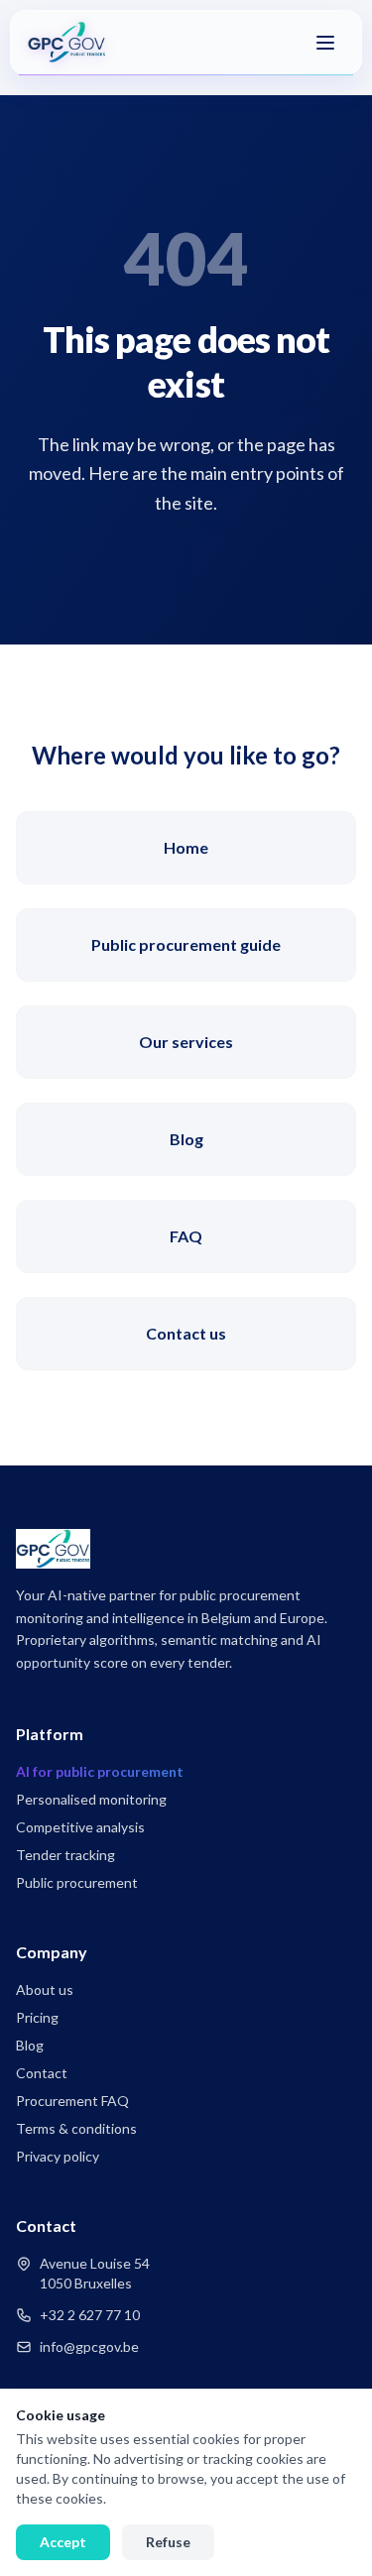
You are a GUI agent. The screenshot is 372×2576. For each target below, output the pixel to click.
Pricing (37, 2017)
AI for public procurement (100, 1771)
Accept (63, 2542)
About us (45, 1990)
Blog (30, 2045)
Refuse (168, 2542)
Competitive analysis (80, 1827)
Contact (42, 2073)
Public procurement (77, 1882)
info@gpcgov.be (89, 2346)
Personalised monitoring (91, 1799)
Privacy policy (58, 2156)
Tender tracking (65, 1855)
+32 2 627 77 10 (90, 2315)
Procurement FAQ (72, 2101)
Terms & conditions (76, 2128)
